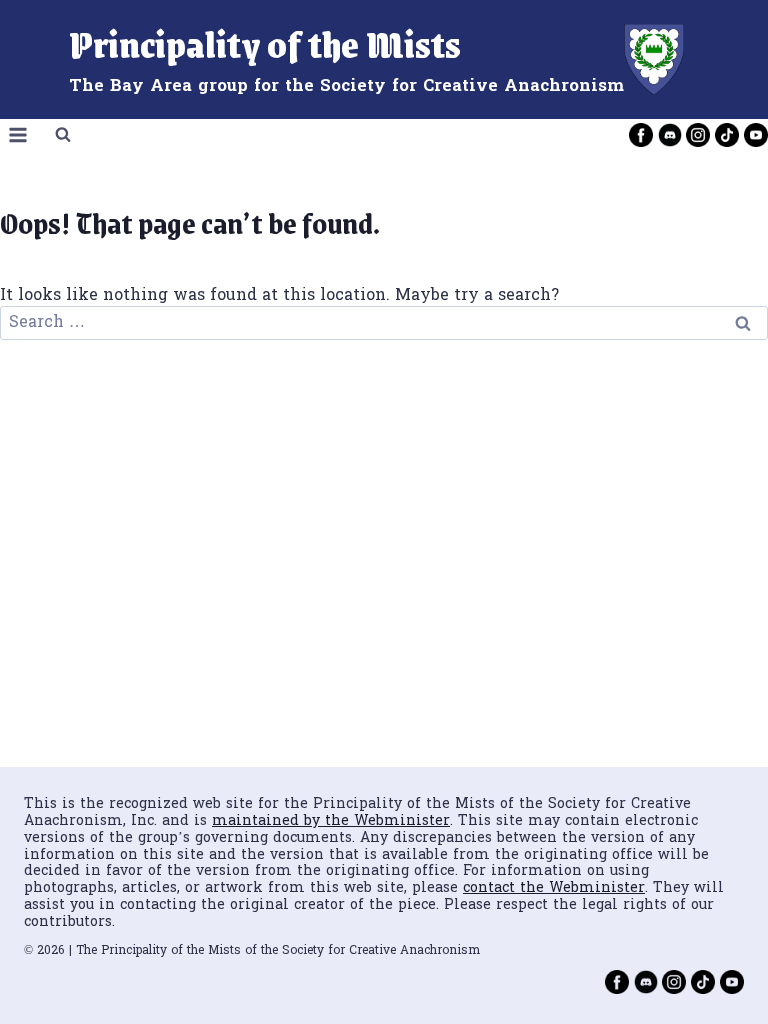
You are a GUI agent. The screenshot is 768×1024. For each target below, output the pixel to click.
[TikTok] (727, 135)
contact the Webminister (554, 888)
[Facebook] (641, 135)
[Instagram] (698, 135)
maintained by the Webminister (331, 821)
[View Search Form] (63, 135)
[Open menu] (18, 135)
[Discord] (670, 135)
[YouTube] (756, 135)
